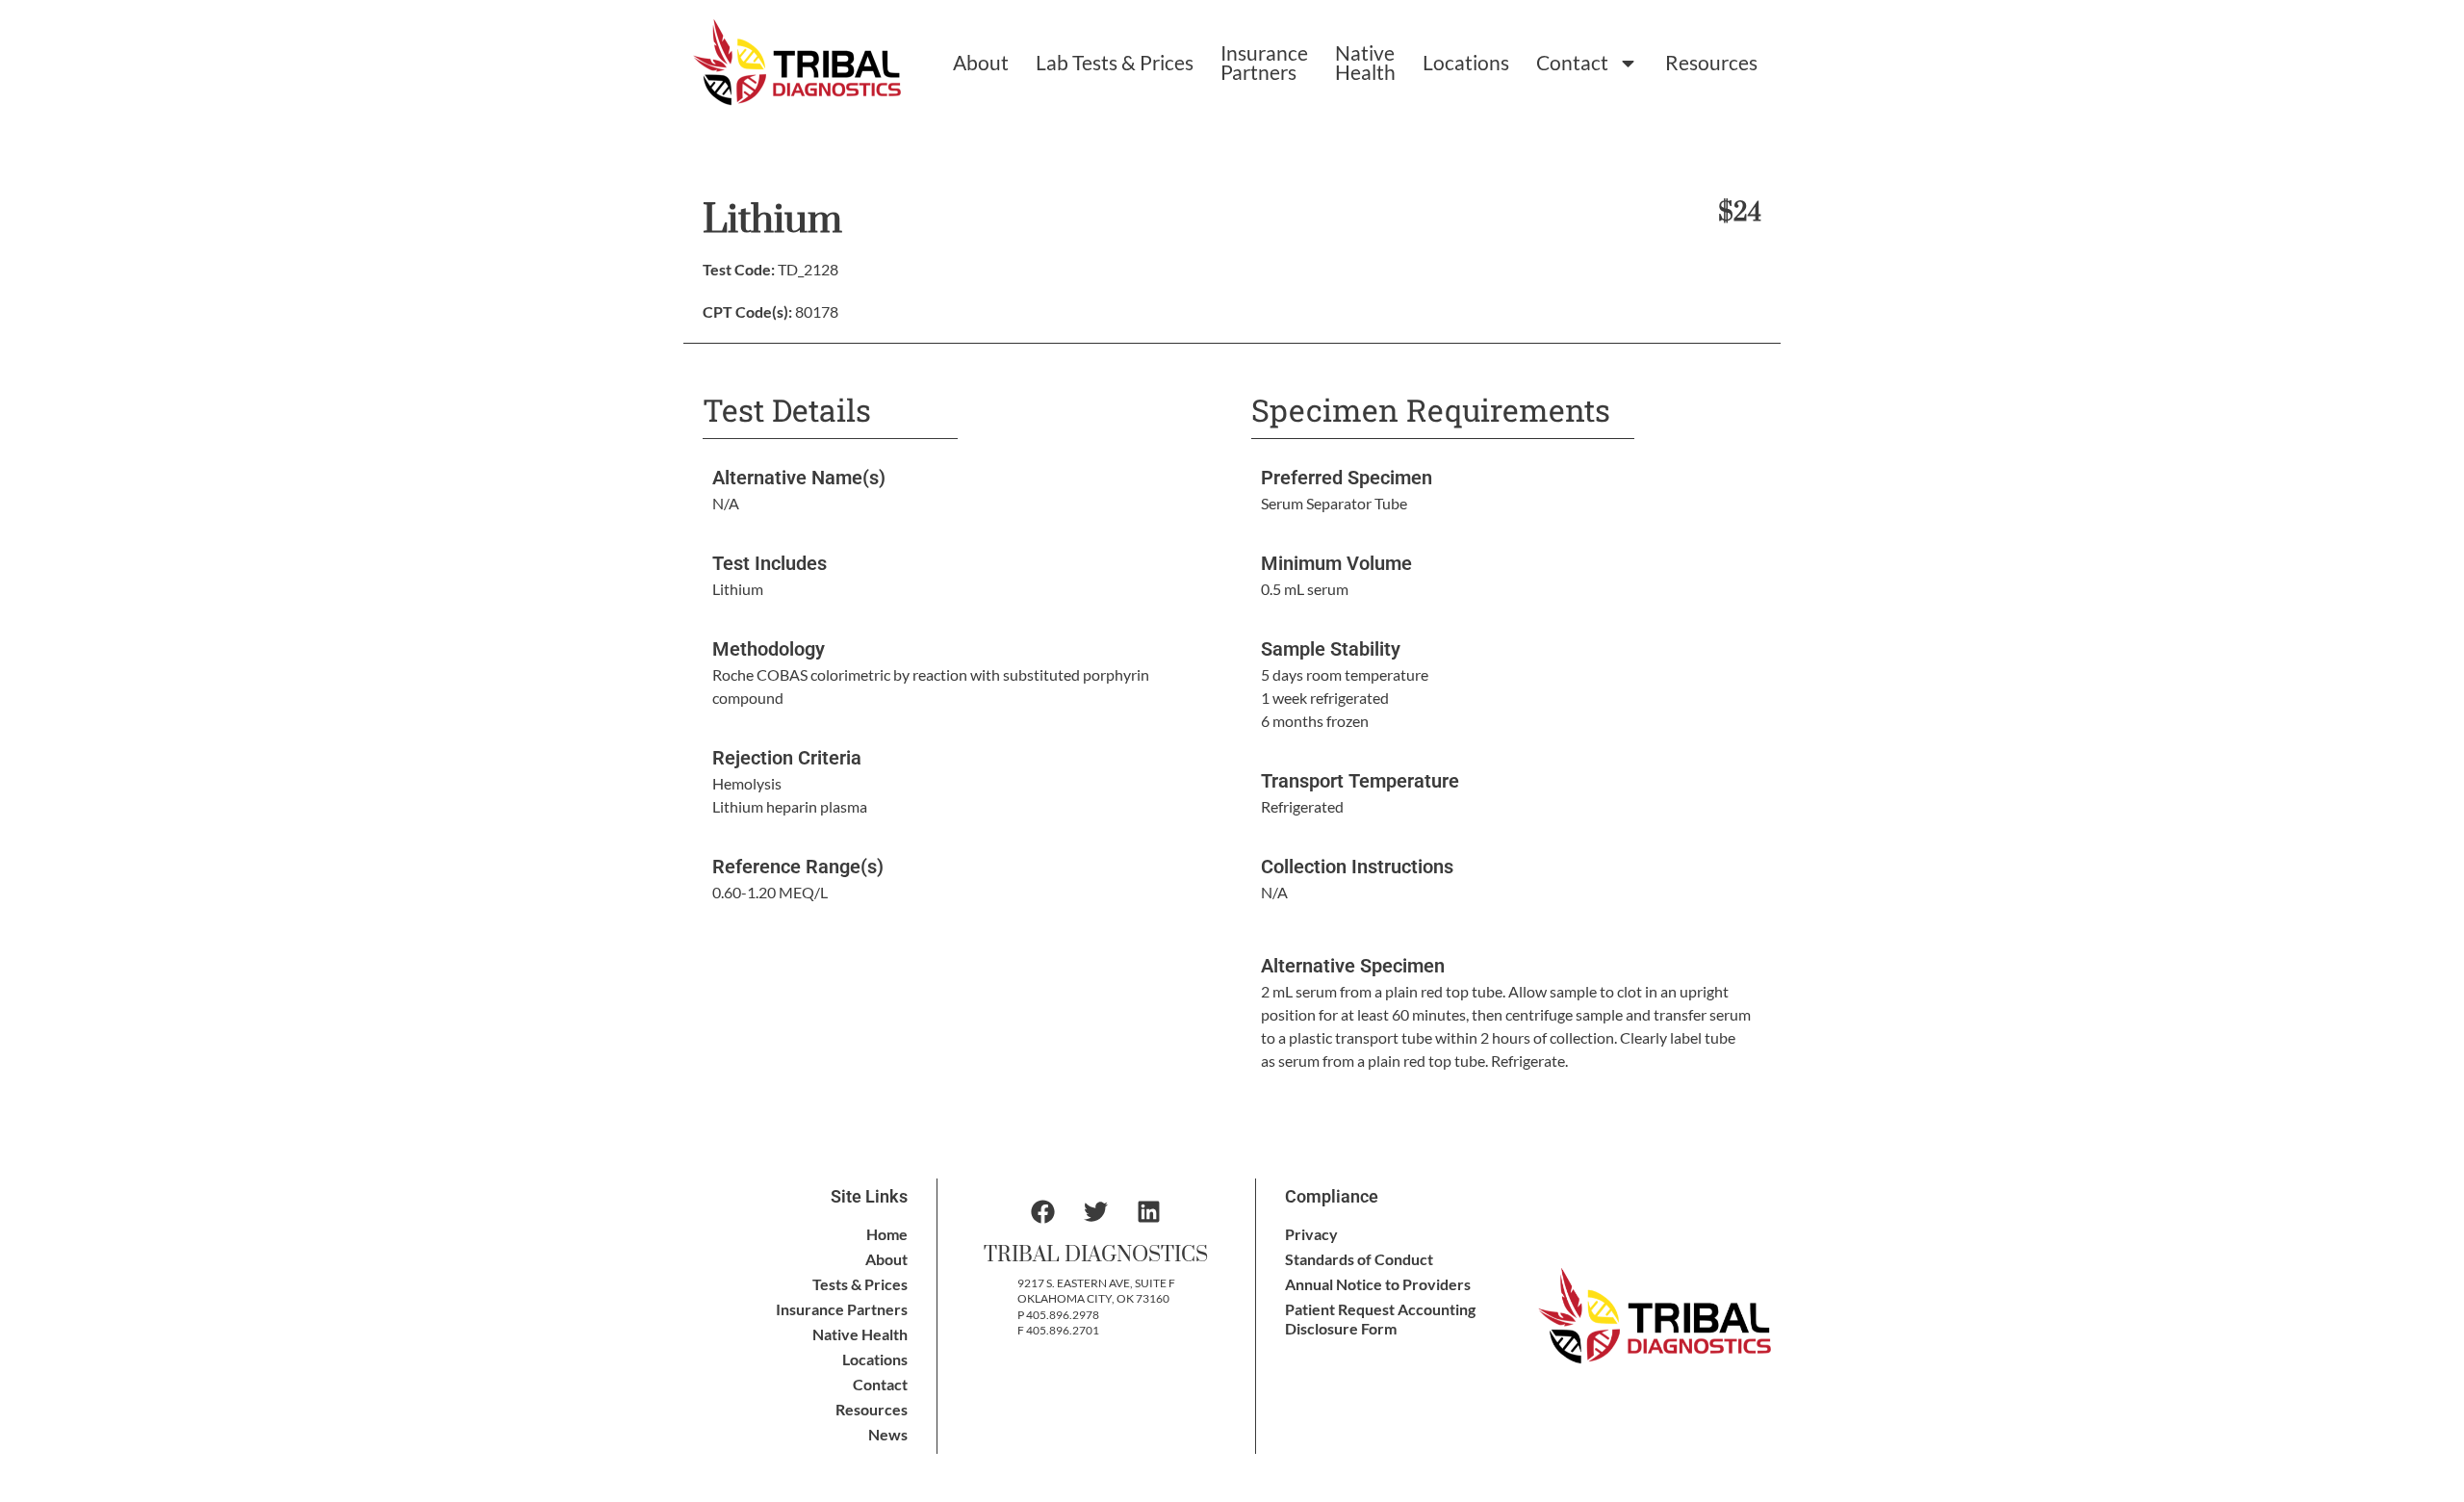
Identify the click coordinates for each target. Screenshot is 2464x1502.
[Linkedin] (1149, 1212)
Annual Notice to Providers (1378, 1284)
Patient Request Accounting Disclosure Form (1380, 1319)
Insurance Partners (1264, 62)
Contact (1572, 62)
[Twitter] (1096, 1212)
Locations (1466, 62)
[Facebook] (1043, 1212)
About (981, 62)
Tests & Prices (860, 1284)
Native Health (1365, 62)
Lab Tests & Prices (1115, 62)
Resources (1711, 62)
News (888, 1434)
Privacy (1311, 1234)
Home (887, 1234)
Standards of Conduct (1359, 1259)
